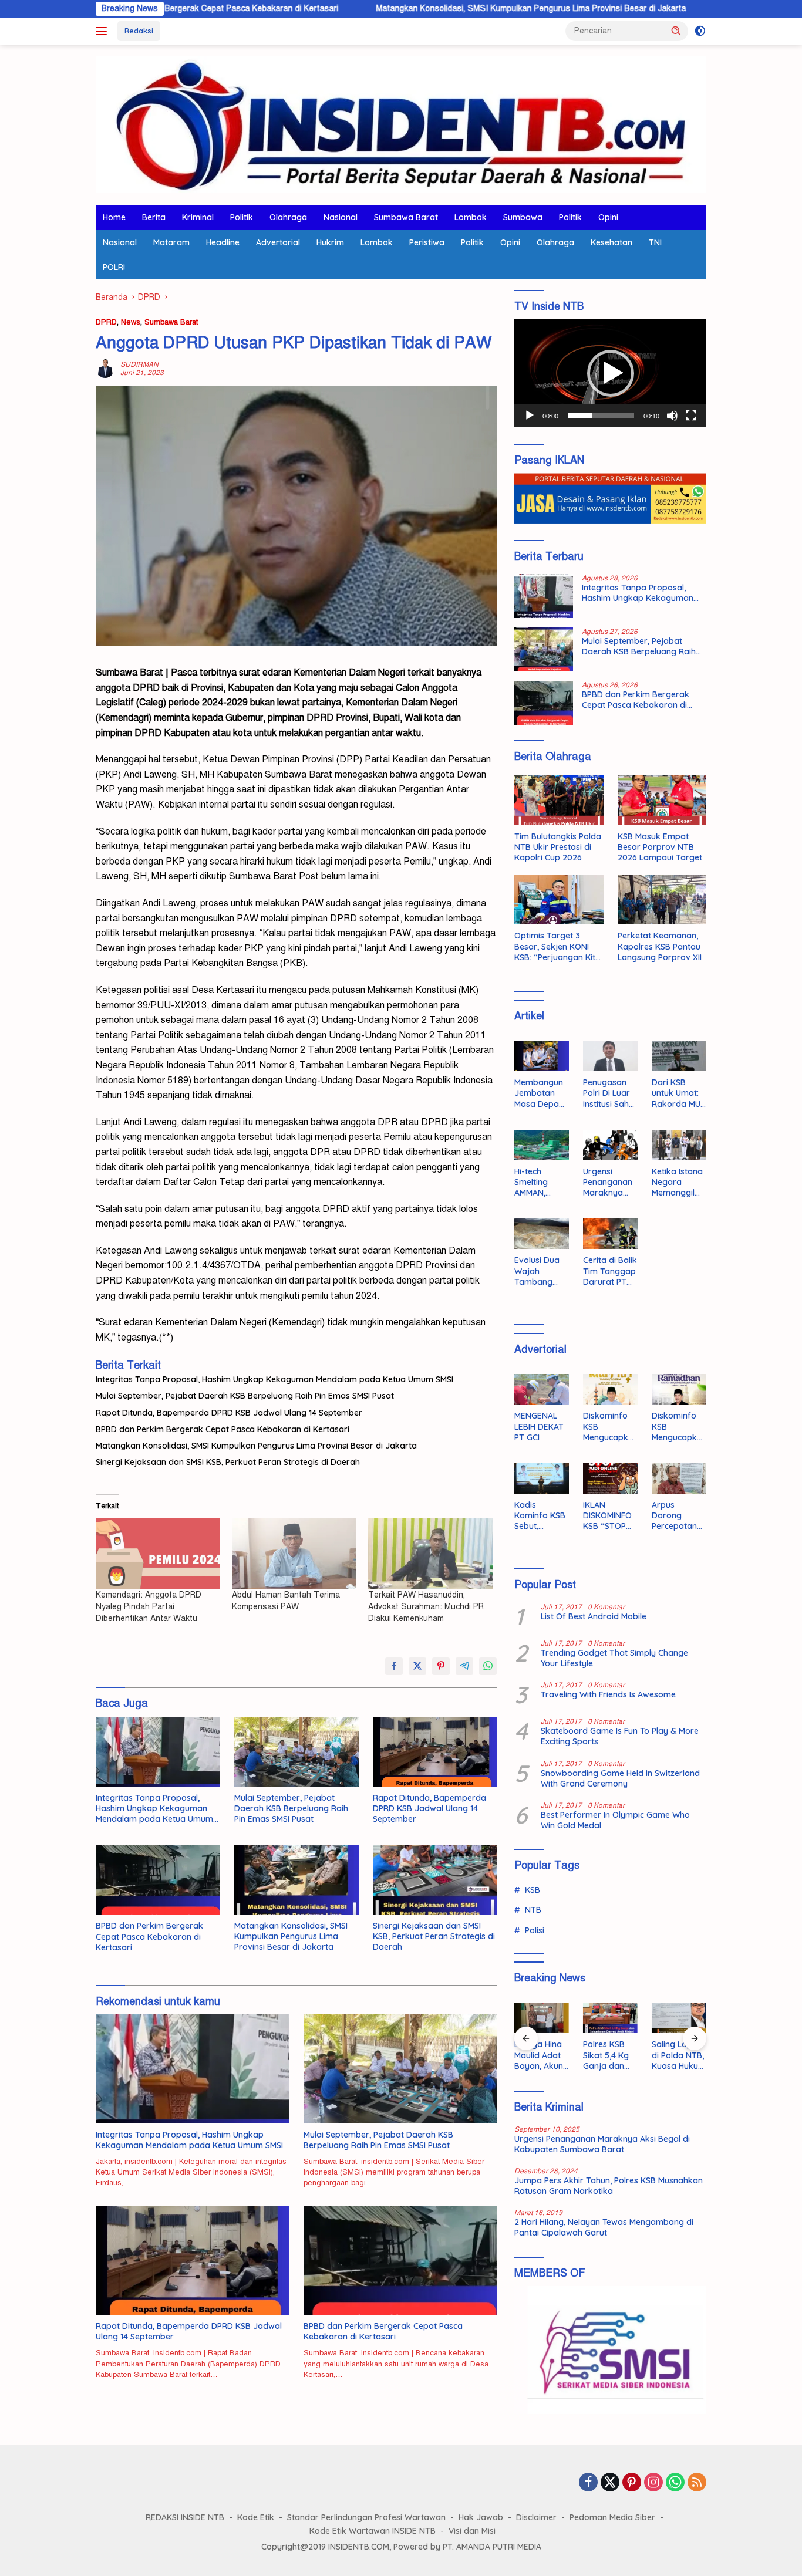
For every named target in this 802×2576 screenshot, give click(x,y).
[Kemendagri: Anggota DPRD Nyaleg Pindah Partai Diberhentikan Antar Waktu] (158, 1554)
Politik (242, 217)
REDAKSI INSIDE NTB (185, 2517)
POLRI (114, 267)
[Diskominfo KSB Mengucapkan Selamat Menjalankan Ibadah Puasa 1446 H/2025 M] (679, 1389)
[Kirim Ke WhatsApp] (488, 1666)
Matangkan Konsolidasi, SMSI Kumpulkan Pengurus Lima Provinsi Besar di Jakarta (430, 9)
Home (114, 217)
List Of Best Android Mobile (594, 1616)
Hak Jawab (481, 2517)
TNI (655, 242)
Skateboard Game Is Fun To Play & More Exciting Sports (620, 1736)
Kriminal (198, 217)
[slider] (601, 416)
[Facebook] (588, 2483)
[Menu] (104, 31)
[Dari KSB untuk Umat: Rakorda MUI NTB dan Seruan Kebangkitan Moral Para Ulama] (679, 1056)
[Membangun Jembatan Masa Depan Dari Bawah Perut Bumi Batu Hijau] (542, 1056)
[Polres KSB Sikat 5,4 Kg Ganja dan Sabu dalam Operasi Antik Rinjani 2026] (610, 2018)
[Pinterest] (632, 2483)
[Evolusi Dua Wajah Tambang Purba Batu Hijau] (542, 1234)
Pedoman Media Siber (612, 2517)
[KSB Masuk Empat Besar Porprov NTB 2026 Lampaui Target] (662, 800)
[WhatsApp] (675, 2483)
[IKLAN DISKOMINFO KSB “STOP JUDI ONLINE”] (610, 1478)
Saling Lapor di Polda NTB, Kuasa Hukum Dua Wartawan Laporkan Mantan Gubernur (679, 2055)
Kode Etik (256, 2517)
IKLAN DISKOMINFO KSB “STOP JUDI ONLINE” (609, 1516)
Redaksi (139, 31)
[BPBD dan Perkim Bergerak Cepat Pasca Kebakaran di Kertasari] (158, 1880)
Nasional (341, 217)
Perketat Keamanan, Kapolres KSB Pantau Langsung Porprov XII (660, 946)
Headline (223, 242)
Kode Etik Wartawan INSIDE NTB (373, 2531)
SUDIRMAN (139, 364)
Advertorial (278, 242)
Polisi (535, 1930)
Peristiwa (427, 242)
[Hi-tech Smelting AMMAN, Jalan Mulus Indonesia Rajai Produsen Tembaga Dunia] (542, 1145)
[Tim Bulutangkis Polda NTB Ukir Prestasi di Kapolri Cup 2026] (559, 800)
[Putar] (530, 416)
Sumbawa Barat (406, 217)
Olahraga (288, 217)
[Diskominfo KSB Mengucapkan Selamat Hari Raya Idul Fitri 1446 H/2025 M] (610, 1389)
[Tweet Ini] (417, 1666)
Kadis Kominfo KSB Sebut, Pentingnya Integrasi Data (540, 1516)
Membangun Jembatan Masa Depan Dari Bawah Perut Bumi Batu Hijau (539, 1093)
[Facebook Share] (394, 1666)
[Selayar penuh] (691, 416)
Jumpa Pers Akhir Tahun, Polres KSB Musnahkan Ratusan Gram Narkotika (609, 2186)
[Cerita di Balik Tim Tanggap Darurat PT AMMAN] (610, 1234)
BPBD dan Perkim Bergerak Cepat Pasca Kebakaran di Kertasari (223, 1429)
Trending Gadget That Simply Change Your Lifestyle (614, 1658)
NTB (533, 1910)
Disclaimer (536, 2517)
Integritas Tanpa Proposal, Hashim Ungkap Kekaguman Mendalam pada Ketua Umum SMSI (274, 1379)
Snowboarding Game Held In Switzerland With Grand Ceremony (620, 1778)
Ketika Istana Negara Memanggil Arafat (677, 1182)
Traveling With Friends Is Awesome (608, 1694)
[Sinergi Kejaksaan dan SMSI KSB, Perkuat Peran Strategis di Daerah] (435, 1880)
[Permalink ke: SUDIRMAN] (105, 368)
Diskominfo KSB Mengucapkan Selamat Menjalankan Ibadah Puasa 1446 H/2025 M (679, 1427)
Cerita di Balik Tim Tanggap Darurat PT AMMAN (610, 1271)
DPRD (106, 322)
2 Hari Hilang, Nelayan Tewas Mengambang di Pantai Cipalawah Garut (604, 2227)
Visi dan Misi (472, 2531)
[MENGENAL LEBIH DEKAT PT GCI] (542, 1389)
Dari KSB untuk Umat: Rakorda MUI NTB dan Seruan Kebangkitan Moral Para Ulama (677, 1093)
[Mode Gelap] (700, 31)
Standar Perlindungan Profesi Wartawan (366, 2517)
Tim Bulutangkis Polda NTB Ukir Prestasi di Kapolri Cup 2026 (558, 847)
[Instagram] (653, 2483)
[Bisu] (672, 416)
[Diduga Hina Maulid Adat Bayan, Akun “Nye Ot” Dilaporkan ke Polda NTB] (542, 2018)
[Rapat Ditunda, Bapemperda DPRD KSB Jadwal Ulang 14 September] (435, 1752)
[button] (676, 31)
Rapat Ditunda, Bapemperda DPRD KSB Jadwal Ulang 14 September (229, 1413)
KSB (533, 1890)
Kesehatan (611, 242)
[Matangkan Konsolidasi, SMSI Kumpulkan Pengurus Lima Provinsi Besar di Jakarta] (296, 1880)
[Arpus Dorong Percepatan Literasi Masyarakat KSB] (679, 1478)
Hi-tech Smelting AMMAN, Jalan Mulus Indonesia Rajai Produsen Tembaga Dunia (537, 1182)
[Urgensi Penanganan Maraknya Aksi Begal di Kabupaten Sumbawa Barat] (610, 1145)
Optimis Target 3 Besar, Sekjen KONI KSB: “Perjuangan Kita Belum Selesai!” (557, 946)
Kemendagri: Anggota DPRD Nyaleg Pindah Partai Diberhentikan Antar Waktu (149, 1607)
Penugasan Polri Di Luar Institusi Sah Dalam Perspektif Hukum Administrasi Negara (607, 1093)
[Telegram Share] (464, 1666)
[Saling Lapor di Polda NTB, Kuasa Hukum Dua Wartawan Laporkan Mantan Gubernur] (679, 2018)
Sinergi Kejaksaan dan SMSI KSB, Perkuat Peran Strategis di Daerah (228, 1462)
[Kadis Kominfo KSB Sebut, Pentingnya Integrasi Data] (542, 1478)
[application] (610, 373)
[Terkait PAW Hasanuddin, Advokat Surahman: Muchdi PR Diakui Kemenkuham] (430, 1554)
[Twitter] (610, 2483)
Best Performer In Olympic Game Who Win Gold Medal (615, 1820)
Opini (608, 217)
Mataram (171, 242)
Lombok (471, 217)
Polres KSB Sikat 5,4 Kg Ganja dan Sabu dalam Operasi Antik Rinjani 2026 (609, 2055)
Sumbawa (523, 217)
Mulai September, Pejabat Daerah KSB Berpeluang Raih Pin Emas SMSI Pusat (245, 1396)
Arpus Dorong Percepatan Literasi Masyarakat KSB (675, 1516)
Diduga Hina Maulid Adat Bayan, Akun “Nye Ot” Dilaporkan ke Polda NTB (541, 2055)
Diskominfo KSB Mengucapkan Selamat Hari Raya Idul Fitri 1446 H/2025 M (608, 1427)
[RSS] (697, 2483)
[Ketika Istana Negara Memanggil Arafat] (679, 1145)
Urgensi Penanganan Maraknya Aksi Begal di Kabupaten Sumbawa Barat (608, 1182)
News (131, 322)
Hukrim (330, 242)
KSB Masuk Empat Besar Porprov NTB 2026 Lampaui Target (660, 847)
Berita (154, 217)
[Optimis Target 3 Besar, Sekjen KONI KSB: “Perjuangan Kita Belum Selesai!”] (559, 900)
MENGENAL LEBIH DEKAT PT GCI (539, 1426)
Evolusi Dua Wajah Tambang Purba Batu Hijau (537, 1271)
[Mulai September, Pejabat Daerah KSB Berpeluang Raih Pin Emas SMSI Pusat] (296, 1752)
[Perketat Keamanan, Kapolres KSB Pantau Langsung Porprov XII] (662, 900)
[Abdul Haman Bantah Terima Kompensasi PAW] (294, 1554)
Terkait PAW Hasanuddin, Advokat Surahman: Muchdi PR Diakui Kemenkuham (426, 1607)
